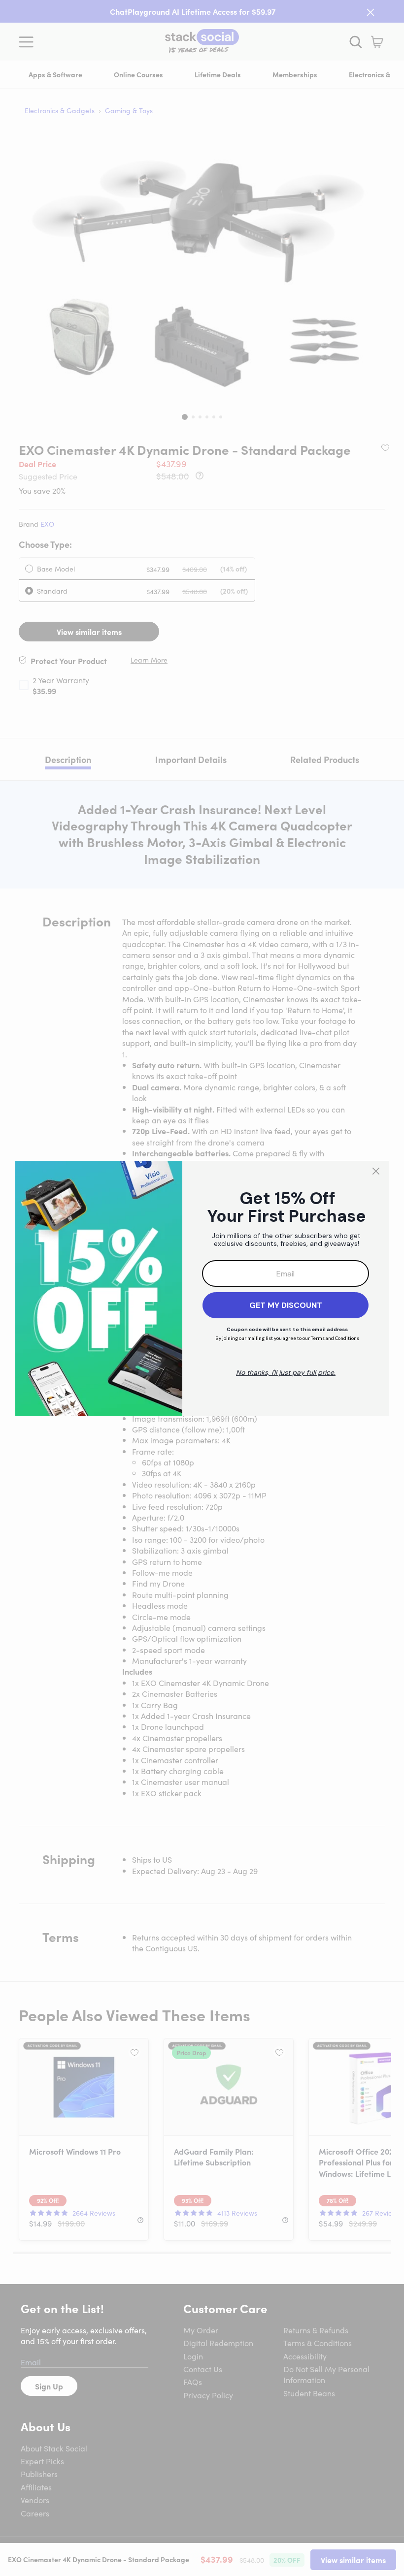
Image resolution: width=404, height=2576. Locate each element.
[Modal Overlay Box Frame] (202, 1288)
